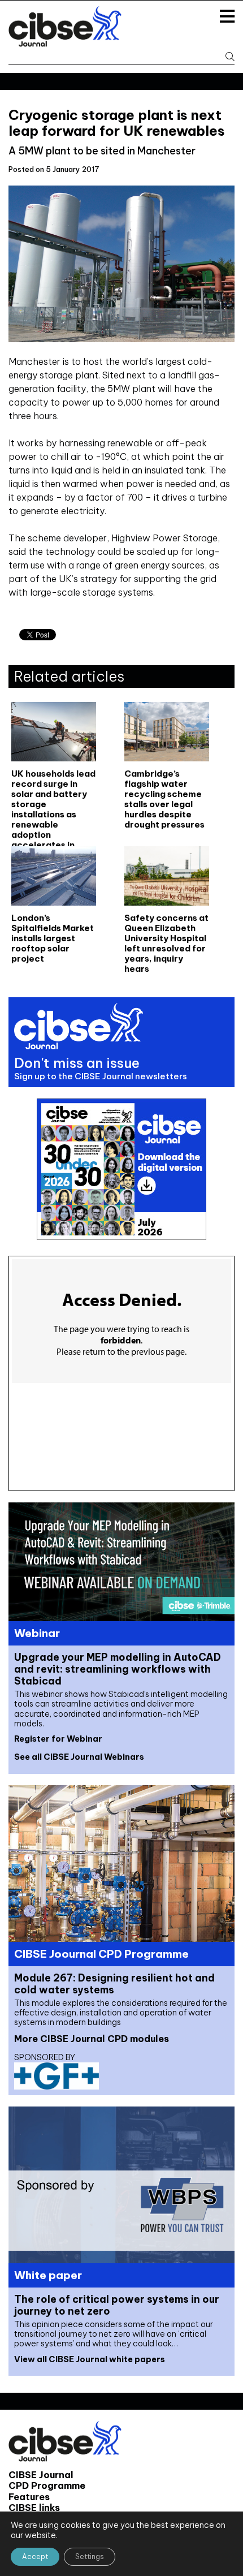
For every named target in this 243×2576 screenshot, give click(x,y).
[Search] (225, 57)
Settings (90, 2556)
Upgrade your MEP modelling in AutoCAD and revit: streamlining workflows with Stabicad (118, 1669)
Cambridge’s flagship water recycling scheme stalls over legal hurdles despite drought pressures (164, 798)
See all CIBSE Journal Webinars (79, 1757)
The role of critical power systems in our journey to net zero (117, 2305)
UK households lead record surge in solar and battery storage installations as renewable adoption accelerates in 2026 (53, 798)
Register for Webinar (58, 1739)
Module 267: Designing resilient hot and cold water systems (114, 1984)
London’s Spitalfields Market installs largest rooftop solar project (53, 938)
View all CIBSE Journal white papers (90, 2359)
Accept (35, 2556)
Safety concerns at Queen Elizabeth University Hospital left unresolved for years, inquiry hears (166, 943)
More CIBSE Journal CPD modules (92, 2039)
